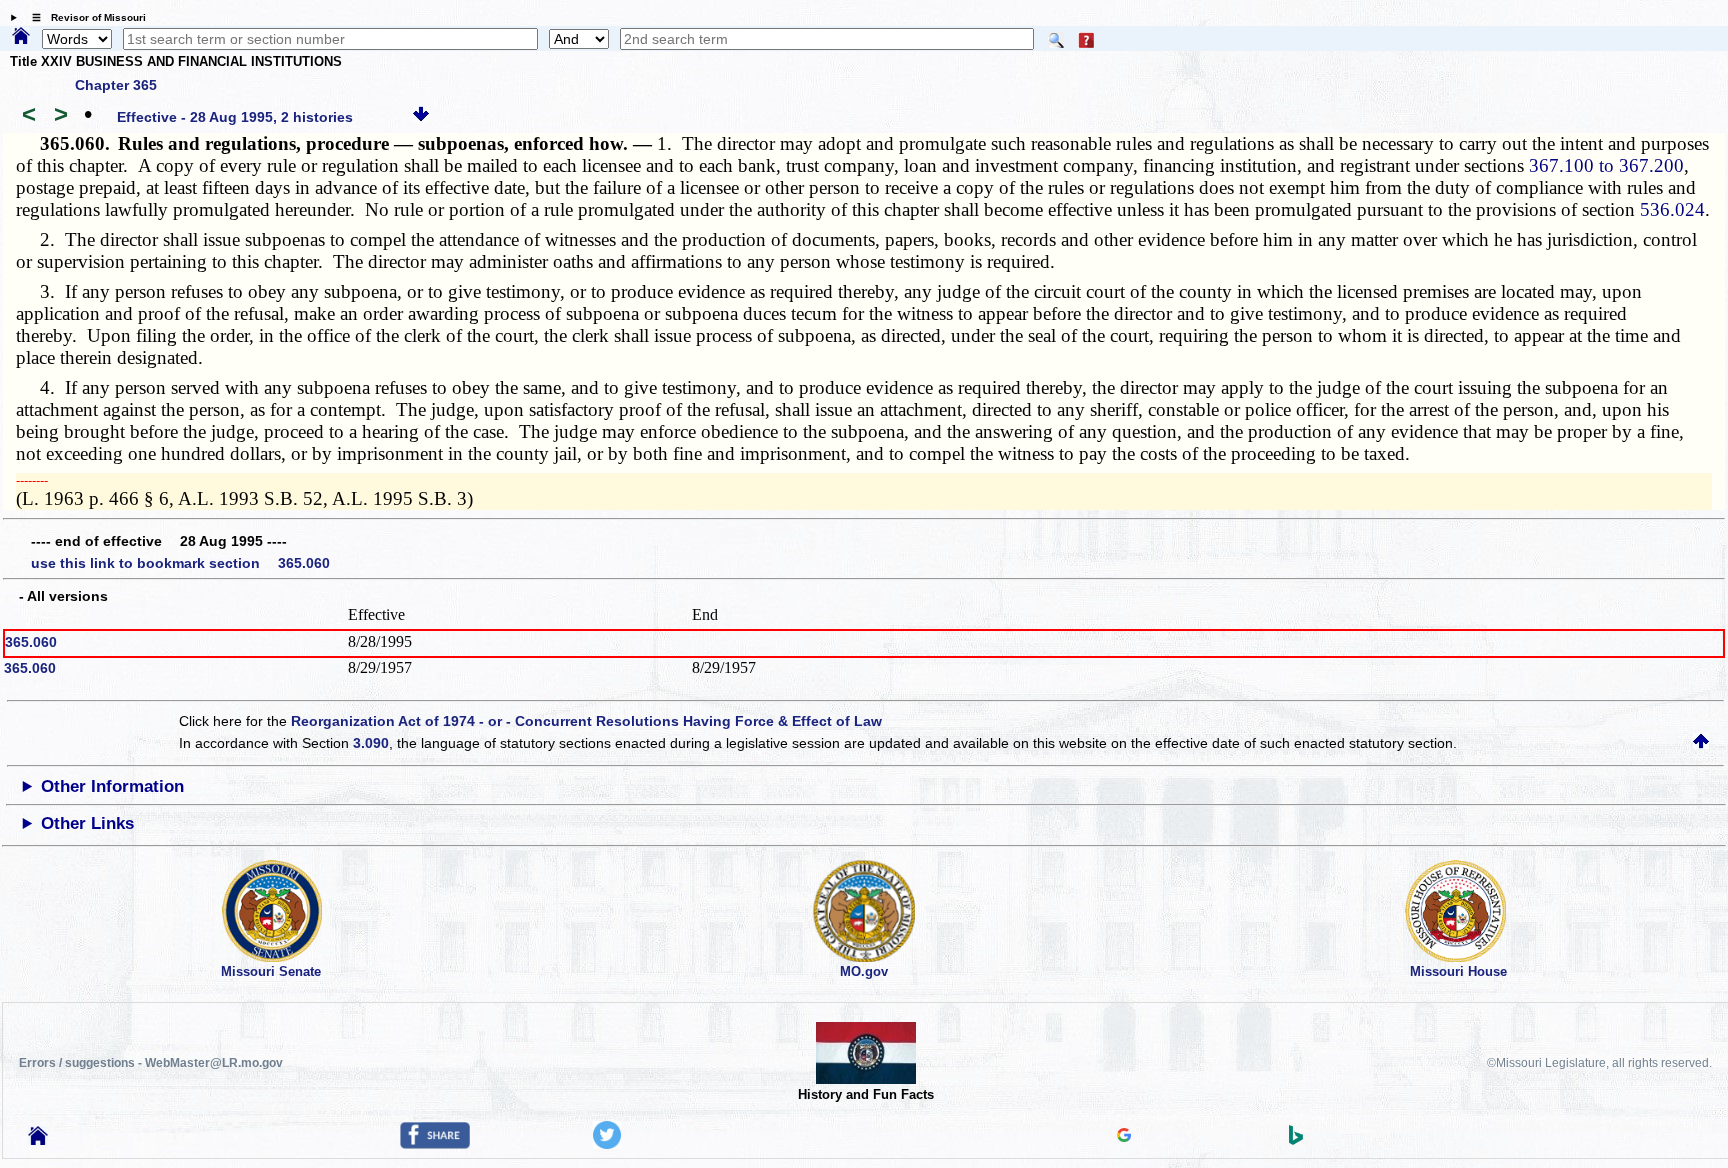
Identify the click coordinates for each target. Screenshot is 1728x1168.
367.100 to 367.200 (1606, 165)
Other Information (112, 786)
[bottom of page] (421, 117)
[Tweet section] (607, 1144)
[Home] (21, 37)
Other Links (87, 823)
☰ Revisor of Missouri (84, 17)
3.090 (371, 743)
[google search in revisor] (1124, 1137)
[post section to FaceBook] (435, 1144)
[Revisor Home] (38, 1140)
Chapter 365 (116, 85)
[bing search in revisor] (1296, 1140)
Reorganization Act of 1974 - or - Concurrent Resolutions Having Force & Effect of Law (586, 721)
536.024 (1672, 209)
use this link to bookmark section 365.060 (180, 563)
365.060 (31, 642)
